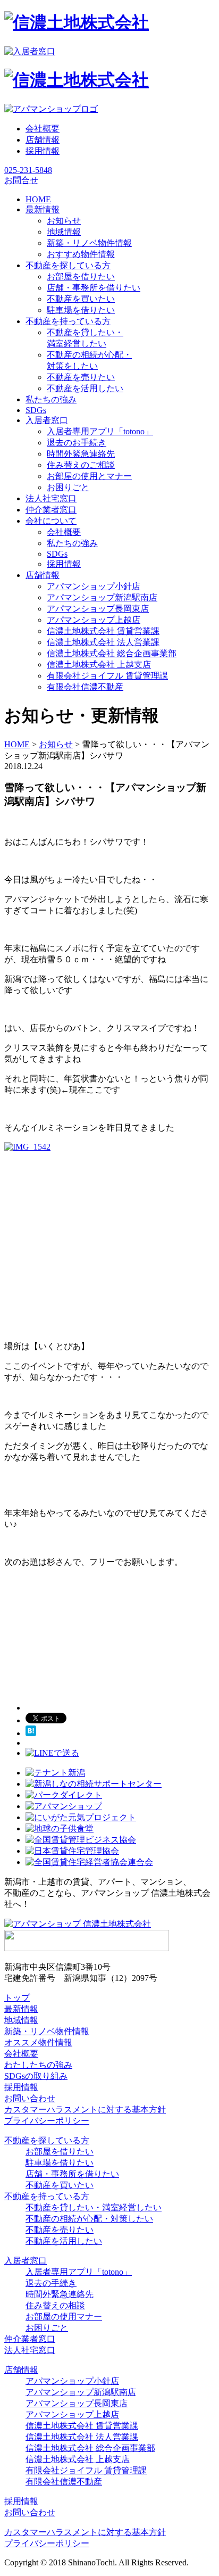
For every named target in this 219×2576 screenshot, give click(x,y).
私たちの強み (72, 543)
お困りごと (68, 487)
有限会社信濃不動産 (85, 687)
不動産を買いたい (81, 299)
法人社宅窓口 (30, 2350)
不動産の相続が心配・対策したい (89, 2219)
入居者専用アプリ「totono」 (100, 431)
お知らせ (64, 221)
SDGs (57, 554)
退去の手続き (51, 2283)
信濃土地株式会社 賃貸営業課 (103, 631)
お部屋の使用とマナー (89, 476)
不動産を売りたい (81, 377)
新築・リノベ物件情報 (89, 243)
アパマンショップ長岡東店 (98, 609)
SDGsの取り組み (36, 2076)
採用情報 (43, 151)
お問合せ (21, 180)
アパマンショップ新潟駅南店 (102, 597)
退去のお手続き (77, 443)
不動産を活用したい (85, 388)
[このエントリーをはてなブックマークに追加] (31, 1733)
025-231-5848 (28, 170)
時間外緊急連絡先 (81, 454)
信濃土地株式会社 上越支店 (99, 664)
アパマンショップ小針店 (94, 586)
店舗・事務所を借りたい (94, 288)
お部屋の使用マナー (64, 2317)
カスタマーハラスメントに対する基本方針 (85, 2109)
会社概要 (43, 129)
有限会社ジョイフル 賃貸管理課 (107, 676)
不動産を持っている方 (47, 2196)
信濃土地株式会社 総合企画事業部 (112, 653)
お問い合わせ (30, 2098)
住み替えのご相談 (81, 465)
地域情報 (64, 232)
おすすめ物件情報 (81, 254)
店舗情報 (43, 140)
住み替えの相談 (55, 2305)
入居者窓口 (26, 2261)
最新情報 (21, 2009)
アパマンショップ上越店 (94, 620)
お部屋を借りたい (81, 276)
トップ (17, 1998)
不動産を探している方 (47, 2140)
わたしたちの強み (38, 2065)
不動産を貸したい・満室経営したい (94, 2207)
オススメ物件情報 (38, 2042)
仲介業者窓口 (30, 2339)
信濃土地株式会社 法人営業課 (103, 642)
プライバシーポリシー (47, 2121)
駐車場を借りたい (81, 310)
